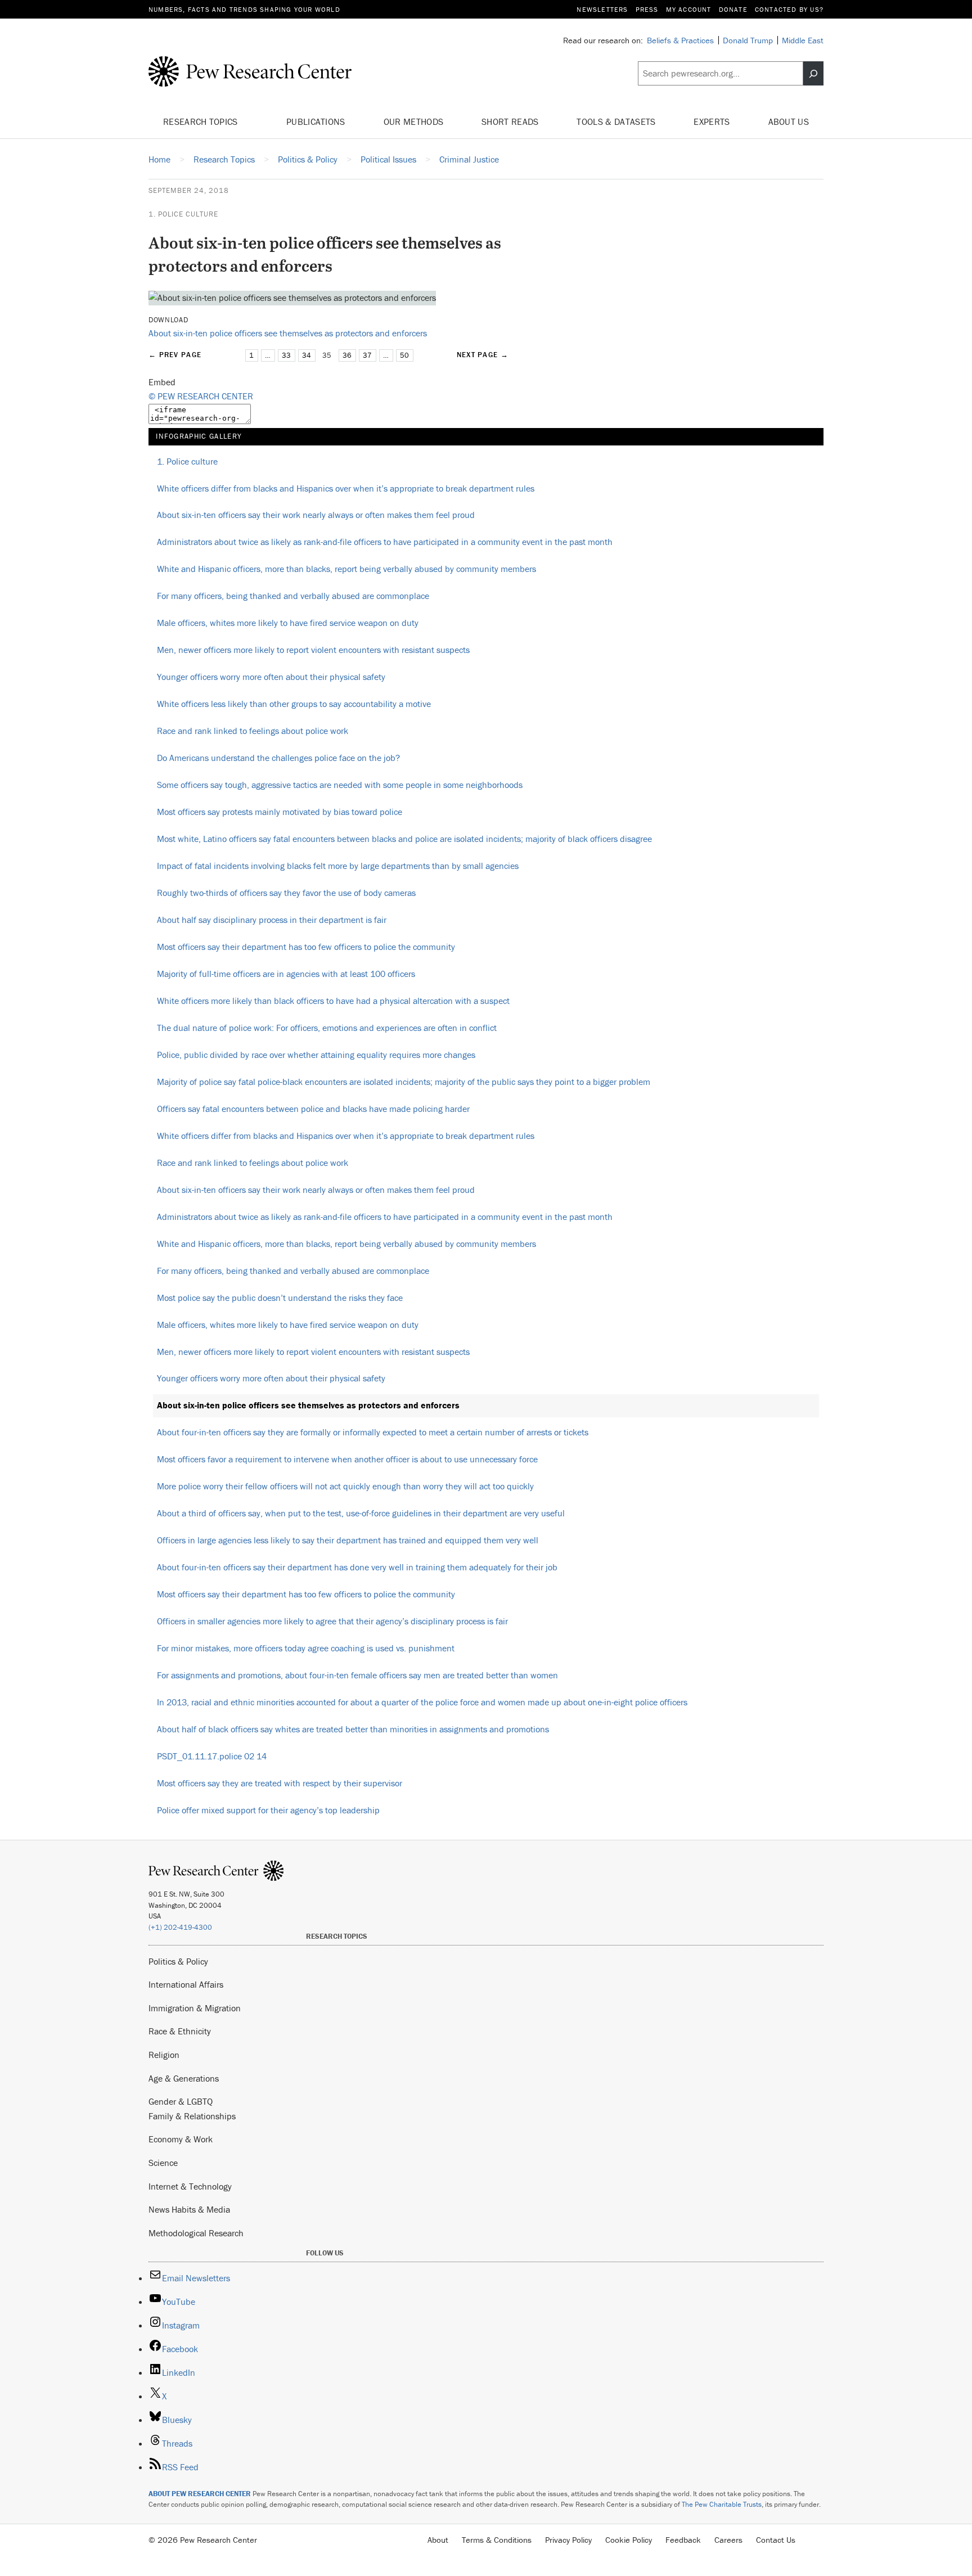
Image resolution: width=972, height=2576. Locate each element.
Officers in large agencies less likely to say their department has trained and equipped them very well (348, 1540)
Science (163, 2163)
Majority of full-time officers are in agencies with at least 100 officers (286, 974)
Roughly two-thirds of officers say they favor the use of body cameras (286, 893)
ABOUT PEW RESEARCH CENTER (200, 2494)
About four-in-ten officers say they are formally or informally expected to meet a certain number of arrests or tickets (373, 1432)
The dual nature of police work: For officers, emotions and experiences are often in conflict (327, 1028)
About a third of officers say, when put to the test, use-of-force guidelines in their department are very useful (361, 1513)
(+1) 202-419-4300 (180, 1927)
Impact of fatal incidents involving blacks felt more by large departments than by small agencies (338, 866)
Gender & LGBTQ (181, 2101)
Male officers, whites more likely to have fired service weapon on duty (288, 623)
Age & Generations (184, 2078)
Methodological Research (196, 2233)
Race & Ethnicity (180, 2031)
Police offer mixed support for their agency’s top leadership (268, 1810)
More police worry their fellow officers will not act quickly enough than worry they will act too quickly (345, 1486)
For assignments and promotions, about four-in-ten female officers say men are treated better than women (357, 1675)
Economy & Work (181, 2139)
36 (347, 355)
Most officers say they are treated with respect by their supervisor (280, 1783)
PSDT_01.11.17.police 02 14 (212, 1756)
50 (404, 355)
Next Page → (483, 355)
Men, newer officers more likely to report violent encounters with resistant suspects (313, 650)
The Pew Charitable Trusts (722, 2504)
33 (286, 355)
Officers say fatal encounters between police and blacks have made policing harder (313, 1109)
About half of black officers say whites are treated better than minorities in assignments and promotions (353, 1729)
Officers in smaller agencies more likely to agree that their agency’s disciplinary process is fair (332, 1621)
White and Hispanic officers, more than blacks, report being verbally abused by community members (346, 569)
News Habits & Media (189, 2209)
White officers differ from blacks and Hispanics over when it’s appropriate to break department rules (346, 488)
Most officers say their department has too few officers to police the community (306, 947)
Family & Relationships (192, 2116)
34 (307, 355)
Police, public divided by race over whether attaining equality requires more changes (316, 1055)
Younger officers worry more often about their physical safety (271, 677)
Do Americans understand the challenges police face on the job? (278, 758)
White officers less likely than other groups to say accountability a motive (294, 704)
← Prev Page (175, 355)
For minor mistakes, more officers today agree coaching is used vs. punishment (306, 1648)
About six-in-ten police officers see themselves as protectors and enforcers (288, 333)
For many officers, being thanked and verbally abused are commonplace (293, 596)
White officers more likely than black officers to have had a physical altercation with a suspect (333, 1001)
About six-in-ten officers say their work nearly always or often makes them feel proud (316, 515)
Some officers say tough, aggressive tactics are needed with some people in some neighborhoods (340, 785)
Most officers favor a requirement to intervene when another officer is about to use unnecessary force (347, 1459)
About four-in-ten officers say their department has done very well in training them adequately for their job (357, 1567)
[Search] (813, 74)
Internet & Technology (190, 2186)
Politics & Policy (178, 1961)
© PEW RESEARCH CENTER (201, 396)
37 (367, 355)
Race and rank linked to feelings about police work (253, 731)
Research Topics (202, 121)
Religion (164, 2055)
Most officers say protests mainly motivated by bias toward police (280, 812)
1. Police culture (183, 214)
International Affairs (186, 1984)
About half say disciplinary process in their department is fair (272, 920)
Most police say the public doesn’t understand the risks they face (280, 1298)
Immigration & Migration (195, 2008)
